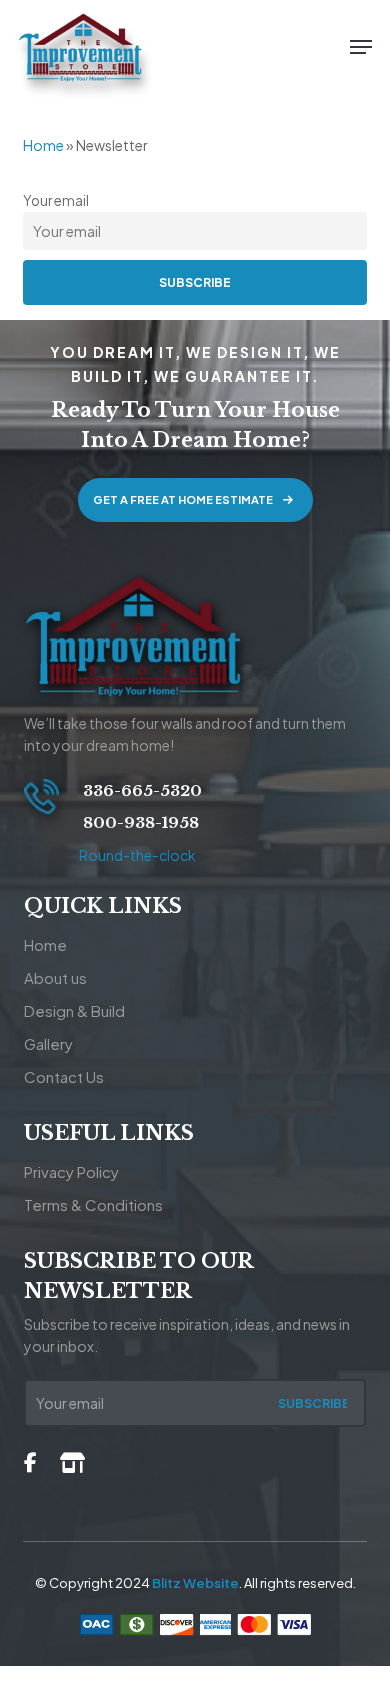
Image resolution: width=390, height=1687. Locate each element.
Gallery (48, 1043)
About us (55, 977)
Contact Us (64, 1076)
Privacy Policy (71, 1171)
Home (43, 145)
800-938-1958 (139, 822)
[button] (361, 47)
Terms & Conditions (93, 1204)
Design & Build (74, 1010)
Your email (56, 200)
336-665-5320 (140, 790)
